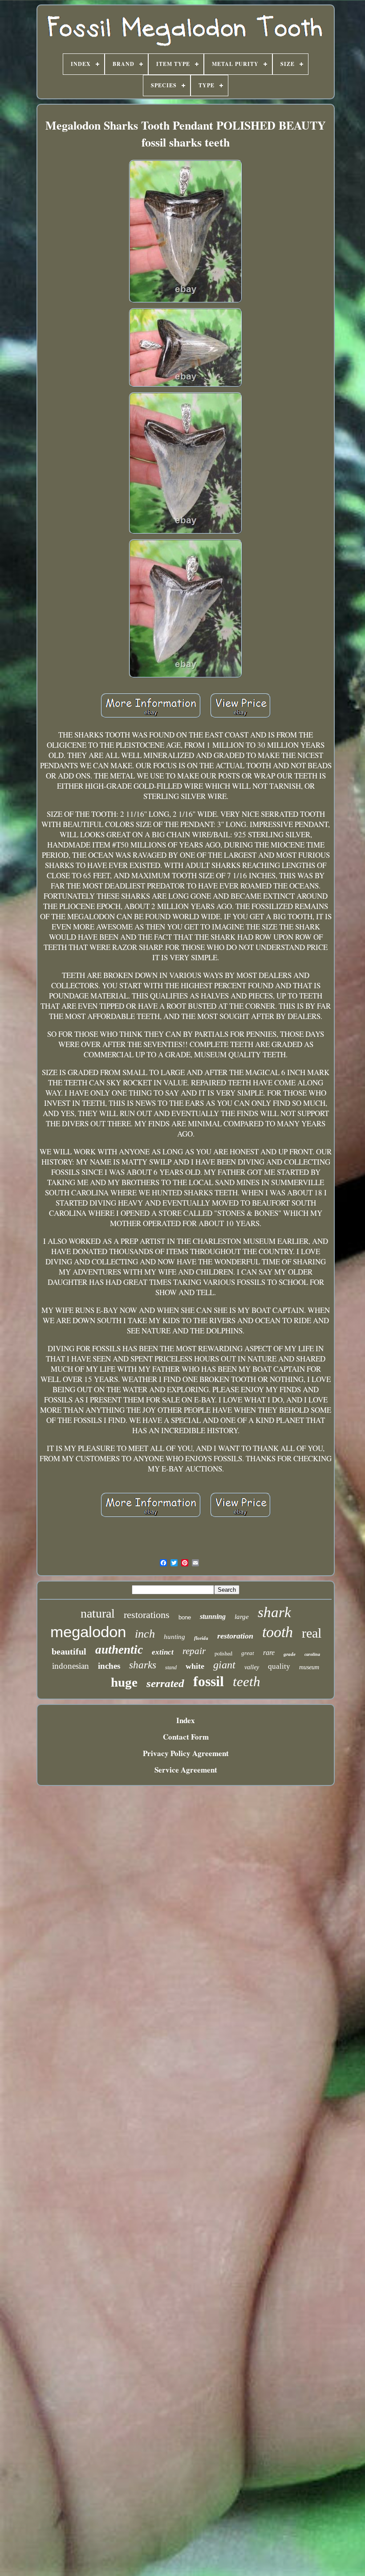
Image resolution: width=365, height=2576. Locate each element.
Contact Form (186, 1737)
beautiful (69, 1651)
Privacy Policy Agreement (186, 1753)
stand (171, 1667)
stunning (213, 1616)
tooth (278, 1632)
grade (290, 1654)
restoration (235, 1636)
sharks (143, 1665)
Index (186, 1720)
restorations (147, 1615)
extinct (163, 1652)
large (242, 1617)
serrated (165, 1683)
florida (201, 1638)
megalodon (88, 1632)
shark (274, 1612)
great (248, 1653)
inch (145, 1634)
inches (109, 1666)
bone (185, 1617)
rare (269, 1653)
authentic (119, 1650)
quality (279, 1666)
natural (98, 1613)
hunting (174, 1637)
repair (194, 1651)
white (195, 1666)
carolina (312, 1654)
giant (224, 1665)
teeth (247, 1681)
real (312, 1633)
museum (309, 1667)
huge (124, 1682)
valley (252, 1667)
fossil (209, 1681)
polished (223, 1653)
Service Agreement (186, 1770)
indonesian (71, 1666)
